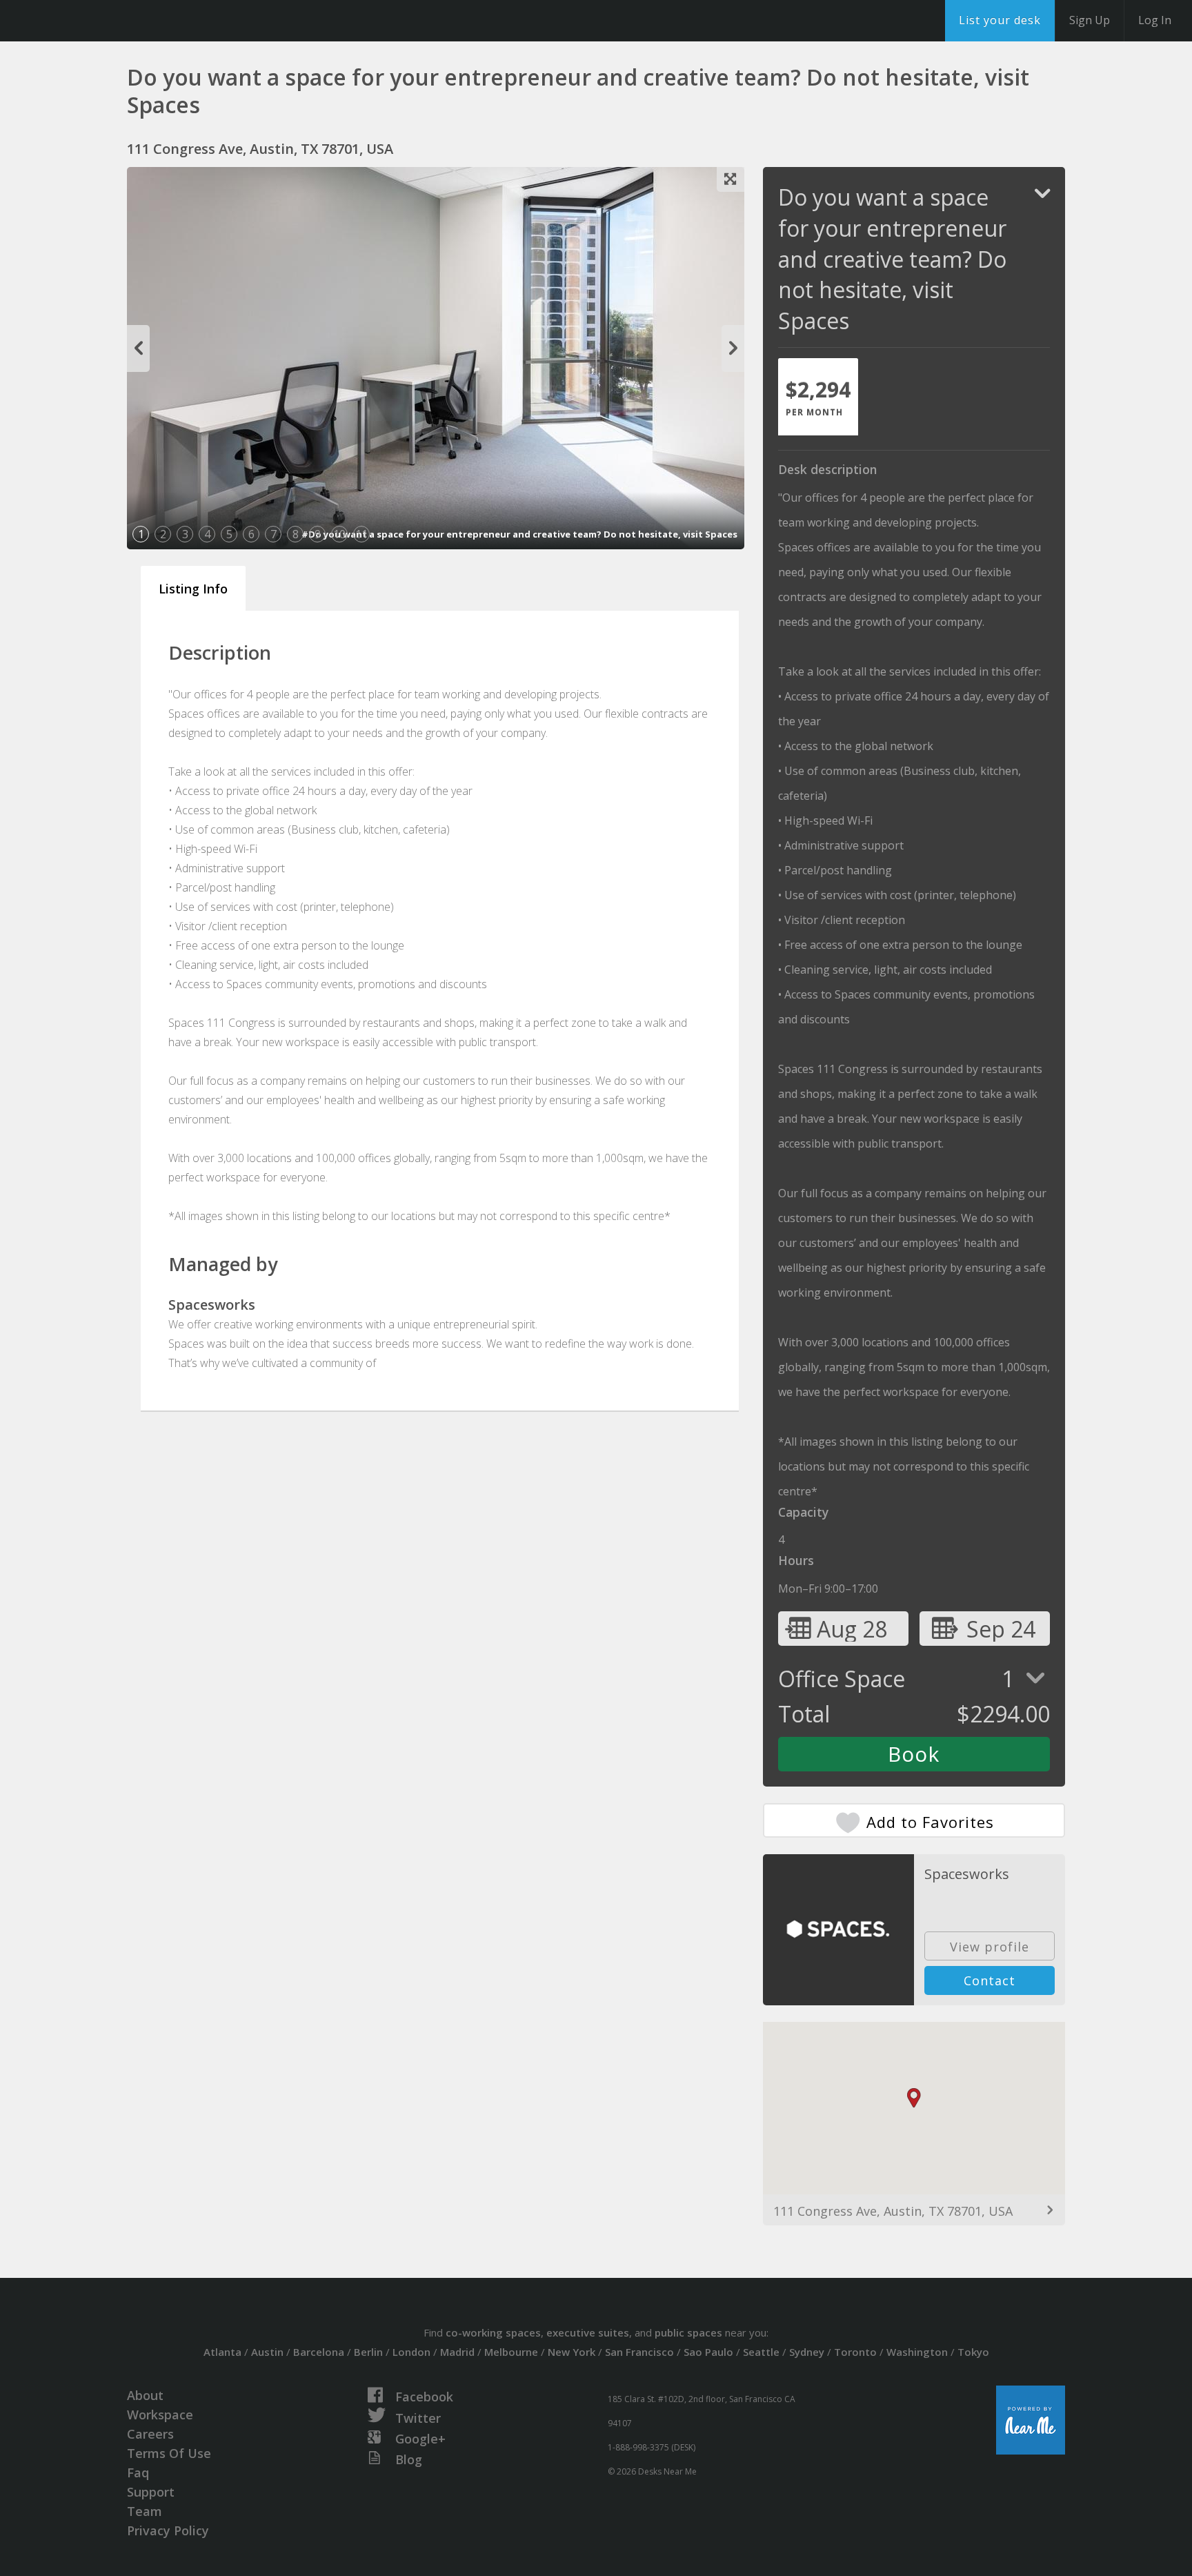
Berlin (368, 2352)
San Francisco (639, 2352)
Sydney (807, 2352)
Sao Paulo (708, 2352)
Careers (150, 2434)
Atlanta (222, 2352)
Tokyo (973, 2352)
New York (572, 2352)
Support (151, 2492)
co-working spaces (493, 2332)
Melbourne (511, 2352)
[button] (914, 2098)
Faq (138, 2472)
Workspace (160, 2415)
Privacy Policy (168, 2530)
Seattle (761, 2352)
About (145, 2395)
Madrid (457, 2352)
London (411, 2352)
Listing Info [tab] (193, 589)
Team (145, 2511)
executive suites (588, 2332)
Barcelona (319, 2352)
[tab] (818, 397)
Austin (267, 2352)
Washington (917, 2352)
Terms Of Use (169, 2453)
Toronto (855, 2352)
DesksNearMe (96, 21)
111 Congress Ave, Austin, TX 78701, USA (893, 2211)
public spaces (688, 2332)
